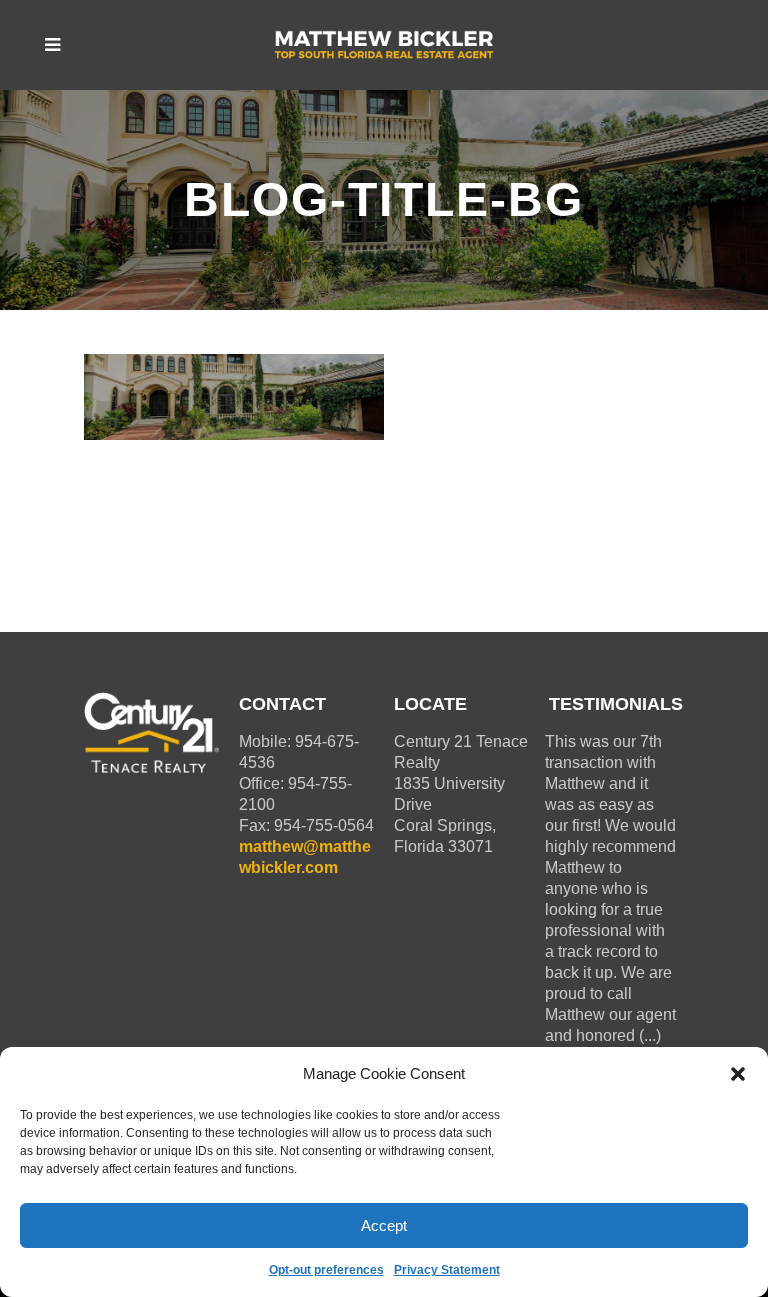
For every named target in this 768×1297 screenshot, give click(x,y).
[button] (738, 1074)
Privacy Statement (447, 1270)
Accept (384, 1225)
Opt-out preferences (326, 1270)
